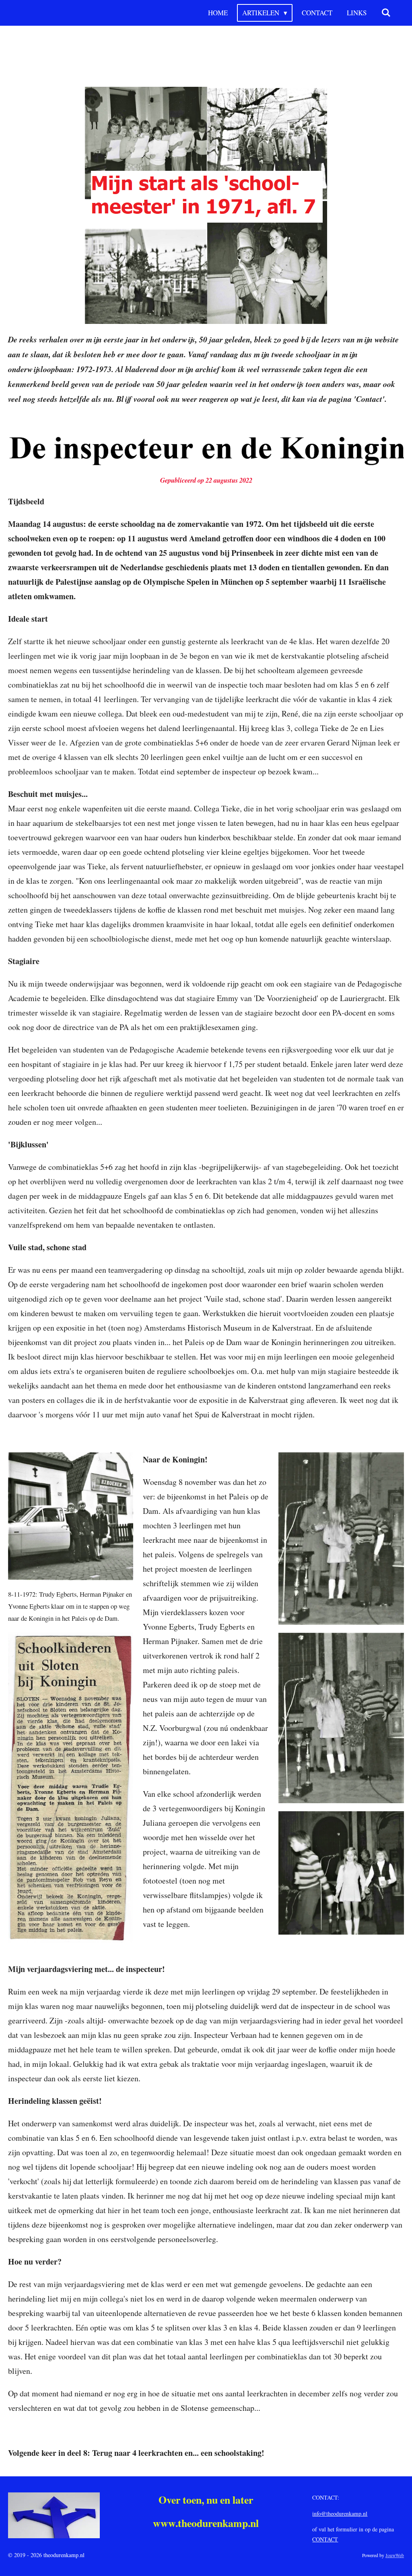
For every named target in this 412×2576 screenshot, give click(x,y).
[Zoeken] (386, 13)
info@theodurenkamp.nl (340, 2514)
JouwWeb (395, 2555)
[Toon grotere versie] (206, 205)
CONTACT (325, 2539)
